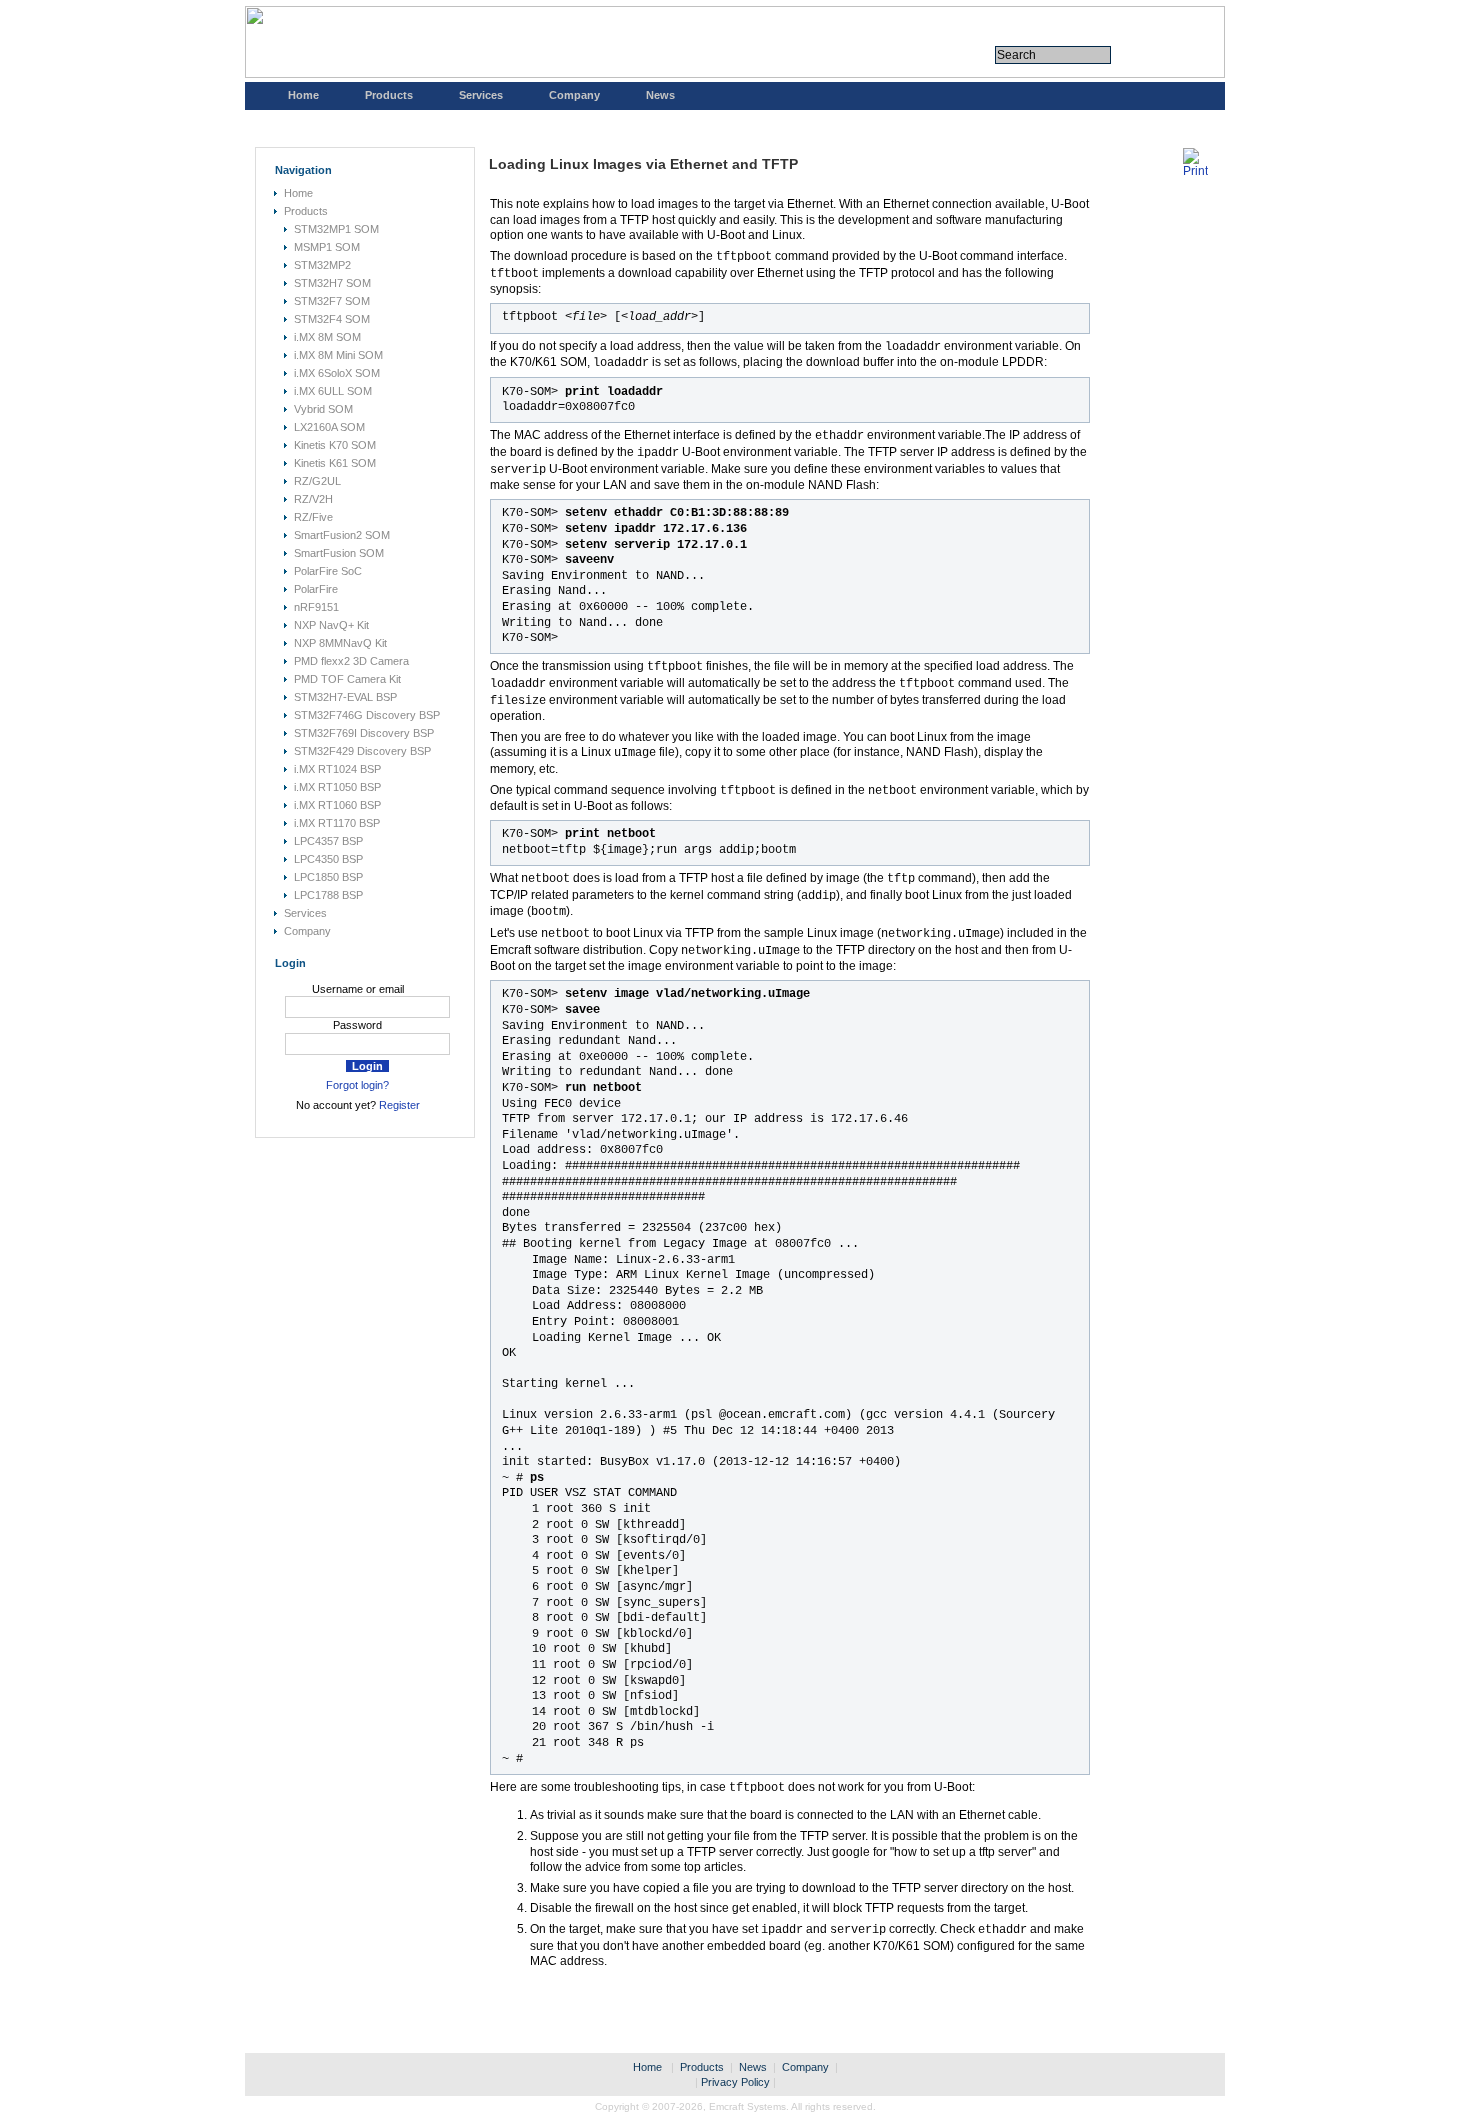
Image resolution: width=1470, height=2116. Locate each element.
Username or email (358, 989)
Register (399, 1105)
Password (357, 1025)
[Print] (1195, 171)
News (660, 95)
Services (481, 95)
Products (389, 95)
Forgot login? (357, 1085)
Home (303, 95)
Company (574, 95)
